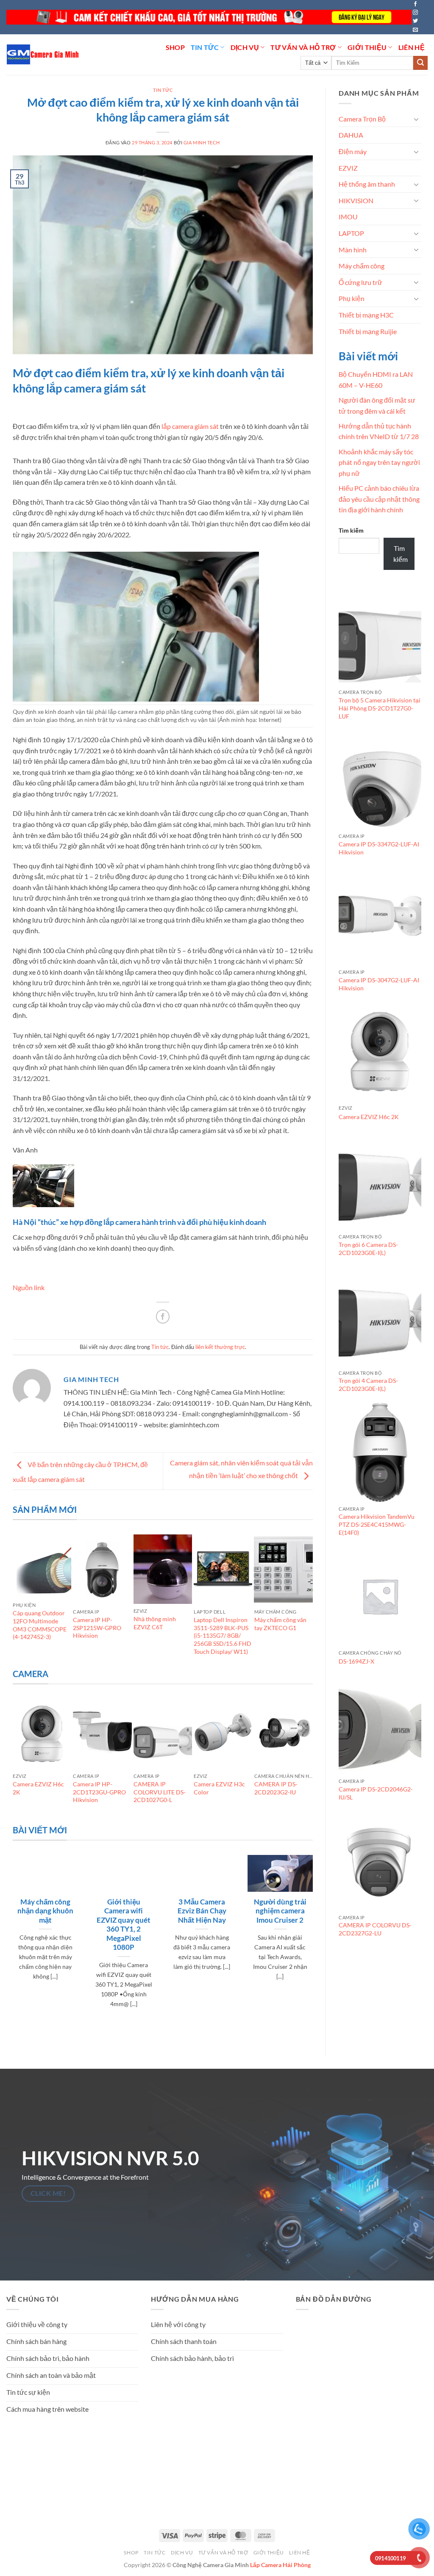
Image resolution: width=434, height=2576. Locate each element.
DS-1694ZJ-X (356, 1661)
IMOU (348, 217)
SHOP (175, 47)
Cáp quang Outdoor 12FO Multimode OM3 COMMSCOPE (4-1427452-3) (40, 1625)
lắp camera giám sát (190, 426)
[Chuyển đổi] (416, 119)
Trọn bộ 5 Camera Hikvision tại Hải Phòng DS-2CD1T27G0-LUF (380, 708)
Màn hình (353, 250)
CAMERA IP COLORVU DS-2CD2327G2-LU (375, 1929)
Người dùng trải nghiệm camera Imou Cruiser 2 (280, 1911)
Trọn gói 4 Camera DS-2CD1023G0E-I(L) (368, 1385)
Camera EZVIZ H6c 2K (38, 1788)
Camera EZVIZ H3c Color (219, 1788)
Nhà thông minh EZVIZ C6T (155, 1623)
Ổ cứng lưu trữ (360, 282)
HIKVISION (356, 200)
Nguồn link (29, 1287)
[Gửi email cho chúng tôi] (415, 30)
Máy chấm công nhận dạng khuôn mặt (45, 1911)
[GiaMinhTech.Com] (43, 54)
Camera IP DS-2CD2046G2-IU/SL (376, 1793)
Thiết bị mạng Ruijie (368, 331)
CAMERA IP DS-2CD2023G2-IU (276, 1788)
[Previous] (17, 1600)
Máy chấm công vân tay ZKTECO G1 (280, 1624)
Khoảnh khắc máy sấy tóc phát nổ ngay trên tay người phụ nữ (379, 462)
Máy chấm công (362, 266)
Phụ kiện (352, 298)
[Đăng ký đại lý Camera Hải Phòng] (209, 17)
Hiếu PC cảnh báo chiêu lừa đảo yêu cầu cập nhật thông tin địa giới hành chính (379, 499)
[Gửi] (420, 63)
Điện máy (353, 151)
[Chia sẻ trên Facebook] (163, 1317)
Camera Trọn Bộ (362, 119)
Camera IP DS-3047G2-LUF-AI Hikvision (379, 984)
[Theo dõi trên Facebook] (415, 4)
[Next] (309, 1600)
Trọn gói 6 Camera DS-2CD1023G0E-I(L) (368, 1249)
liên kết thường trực (220, 1347)
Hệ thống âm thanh (367, 184)
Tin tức (205, 47)
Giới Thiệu (367, 47)
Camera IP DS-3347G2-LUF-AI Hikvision (379, 848)
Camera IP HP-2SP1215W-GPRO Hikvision (97, 1628)
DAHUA (351, 135)
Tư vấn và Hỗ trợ (303, 47)
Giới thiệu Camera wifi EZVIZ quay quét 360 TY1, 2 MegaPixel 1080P (124, 1925)
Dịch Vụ (245, 47)
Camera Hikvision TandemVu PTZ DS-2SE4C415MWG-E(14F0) (377, 1524)
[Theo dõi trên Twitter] (415, 21)
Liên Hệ (412, 47)
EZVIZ (348, 168)
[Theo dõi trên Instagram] (415, 13)
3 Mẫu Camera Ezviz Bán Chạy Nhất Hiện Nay (202, 1911)
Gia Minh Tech (202, 142)
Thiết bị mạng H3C (366, 315)
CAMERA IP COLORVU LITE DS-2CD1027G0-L (160, 1792)
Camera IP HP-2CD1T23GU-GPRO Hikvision (99, 1792)
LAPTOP (351, 233)
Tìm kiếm (351, 530)
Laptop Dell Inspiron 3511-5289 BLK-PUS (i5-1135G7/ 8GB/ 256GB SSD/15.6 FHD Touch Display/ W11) (223, 1636)
